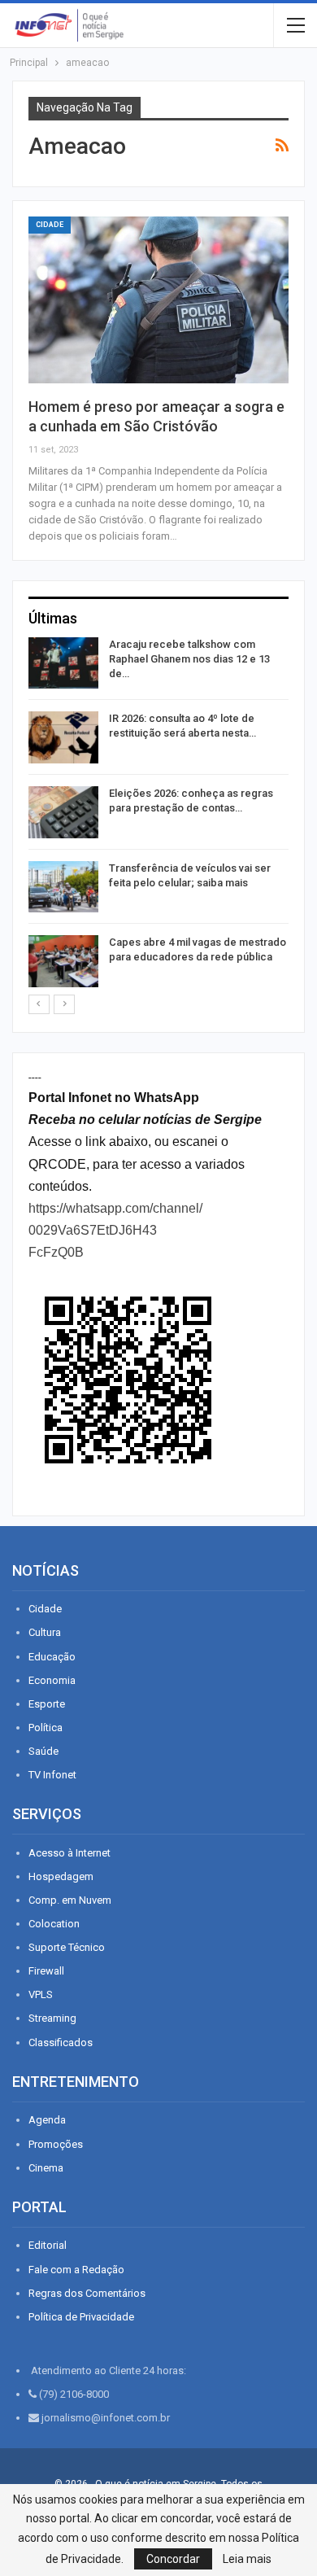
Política (46, 1728)
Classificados (61, 2042)
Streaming (52, 2018)
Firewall (46, 1971)
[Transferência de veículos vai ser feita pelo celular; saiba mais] (63, 887)
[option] (158, 815)
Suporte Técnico (67, 1947)
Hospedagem (61, 1876)
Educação (52, 1657)
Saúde (43, 1751)
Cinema (46, 2168)
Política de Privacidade (81, 2317)
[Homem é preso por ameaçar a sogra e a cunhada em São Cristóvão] (158, 300)
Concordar (173, 2559)
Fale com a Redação (76, 2270)
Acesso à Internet (69, 1853)
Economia (52, 1680)
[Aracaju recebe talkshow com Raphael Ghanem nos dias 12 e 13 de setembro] (63, 663)
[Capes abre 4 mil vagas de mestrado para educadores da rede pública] (63, 961)
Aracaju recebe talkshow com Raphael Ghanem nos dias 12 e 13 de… (189, 659)
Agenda (47, 2120)
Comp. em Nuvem (70, 1900)
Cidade (50, 225)
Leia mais (247, 2559)
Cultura (45, 1632)
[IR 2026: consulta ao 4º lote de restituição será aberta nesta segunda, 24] (63, 737)
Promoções (56, 2144)
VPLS (41, 1994)
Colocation (54, 1924)
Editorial (48, 2245)
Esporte (47, 1704)
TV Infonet (52, 1775)
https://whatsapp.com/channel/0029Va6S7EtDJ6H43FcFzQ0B (115, 1230)
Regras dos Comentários (87, 2293)
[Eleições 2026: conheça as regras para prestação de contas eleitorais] (63, 812)
